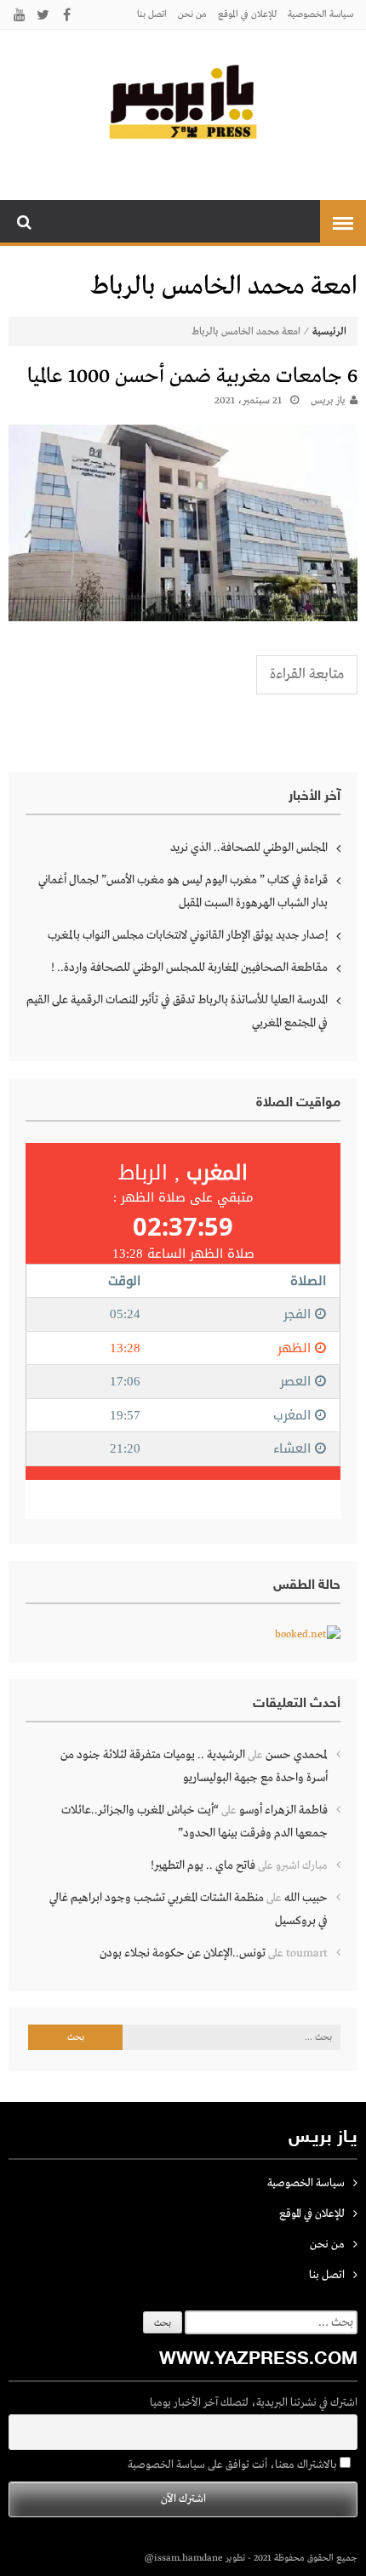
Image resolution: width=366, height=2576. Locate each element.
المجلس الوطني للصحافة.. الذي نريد (249, 848)
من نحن (192, 14)
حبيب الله (306, 1898)
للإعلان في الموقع (247, 14)
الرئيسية (329, 332)
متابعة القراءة (307, 674)
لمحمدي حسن (297, 1755)
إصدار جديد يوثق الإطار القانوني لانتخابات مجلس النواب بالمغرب (188, 935)
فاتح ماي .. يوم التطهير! (203, 1865)
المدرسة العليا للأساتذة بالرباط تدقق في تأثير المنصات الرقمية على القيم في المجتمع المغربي (177, 1011)
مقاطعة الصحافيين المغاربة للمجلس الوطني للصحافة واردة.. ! (189, 968)
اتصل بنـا (152, 14)
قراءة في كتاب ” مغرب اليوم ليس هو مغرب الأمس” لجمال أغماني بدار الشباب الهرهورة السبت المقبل (183, 891)
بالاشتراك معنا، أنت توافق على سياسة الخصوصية (234, 2465)
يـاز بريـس (328, 401)
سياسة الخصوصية (320, 14)
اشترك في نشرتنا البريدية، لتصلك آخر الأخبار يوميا (254, 2403)
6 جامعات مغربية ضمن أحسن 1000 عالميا (192, 377)
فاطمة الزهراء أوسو (283, 1810)
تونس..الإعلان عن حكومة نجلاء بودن (183, 1953)
